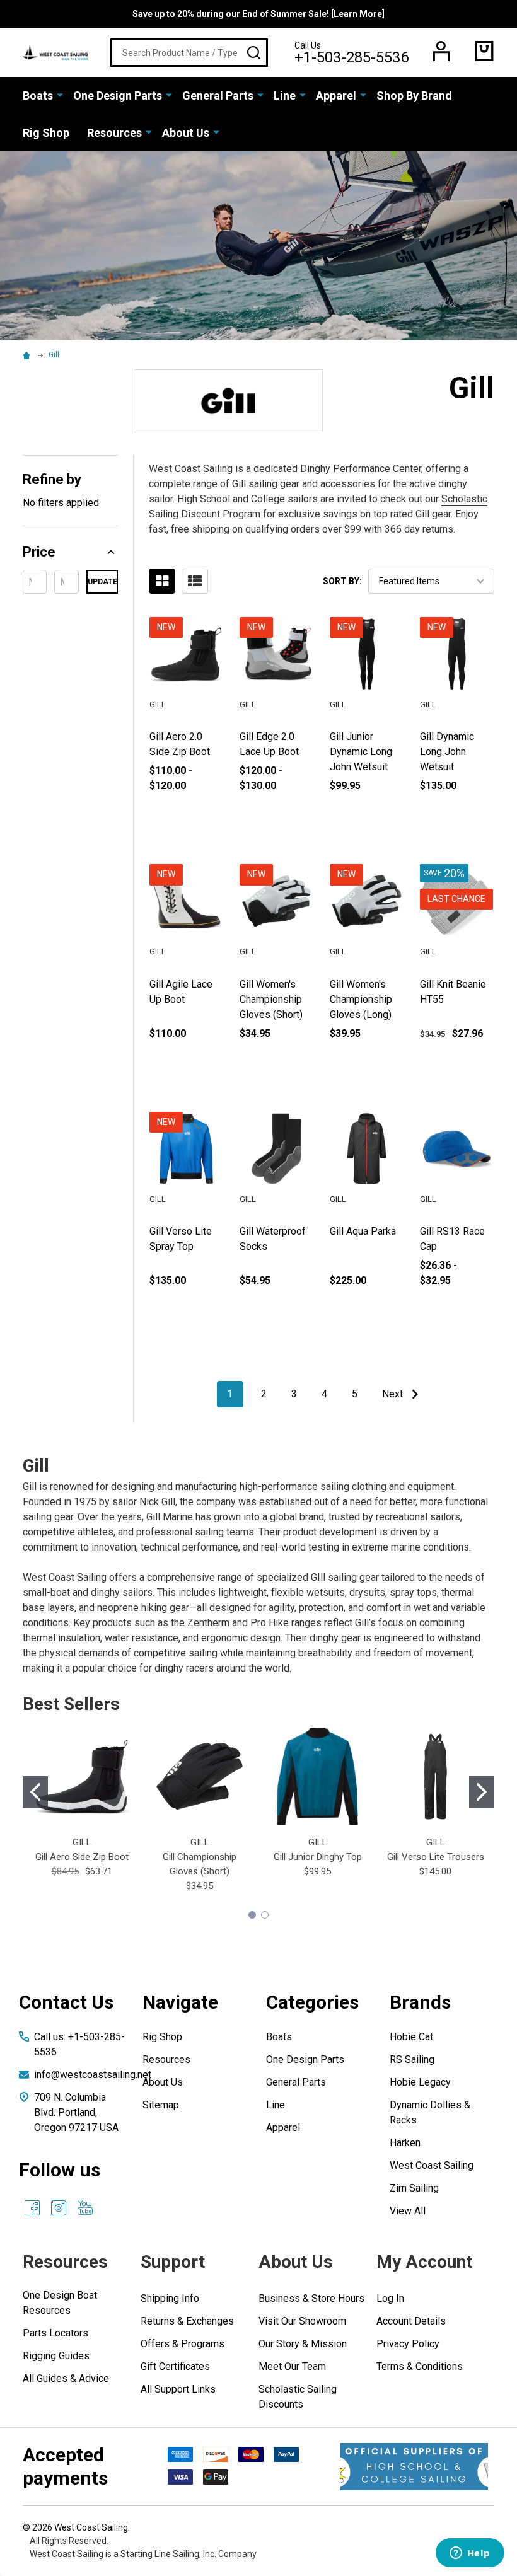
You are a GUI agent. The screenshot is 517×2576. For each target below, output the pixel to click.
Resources (114, 133)
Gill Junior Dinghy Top (318, 1857)
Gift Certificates (175, 2366)
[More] (60, 95)
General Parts (218, 95)
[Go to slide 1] (35, 1792)
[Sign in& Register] (441, 51)
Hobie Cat (411, 2037)
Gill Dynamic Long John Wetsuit (447, 752)
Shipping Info (170, 2298)
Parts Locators (55, 2333)
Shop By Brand (414, 95)
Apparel (336, 95)
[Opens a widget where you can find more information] (470, 2554)
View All (408, 2211)
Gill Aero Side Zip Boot (82, 1857)
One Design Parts (118, 95)
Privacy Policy (408, 2344)
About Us (186, 133)
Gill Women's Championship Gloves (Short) (271, 999)
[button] (70, 552)
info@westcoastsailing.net (93, 2075)
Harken (405, 2143)
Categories (312, 2002)
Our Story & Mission (303, 2344)
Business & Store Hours (311, 2298)
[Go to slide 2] (482, 1792)
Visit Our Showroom (302, 2321)
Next (394, 1394)
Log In (390, 2298)
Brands (420, 2002)
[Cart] (484, 51)
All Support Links (178, 2389)
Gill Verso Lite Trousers (436, 1857)
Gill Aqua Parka (363, 1231)
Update (102, 582)
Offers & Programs (183, 2344)
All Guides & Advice (66, 2378)
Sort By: (342, 581)
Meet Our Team (292, 2366)
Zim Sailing (414, 2188)
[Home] (28, 355)
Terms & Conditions (420, 2366)
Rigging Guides (56, 2356)
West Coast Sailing (432, 2165)
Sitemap (161, 2105)
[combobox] (189, 53)
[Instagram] (59, 2208)
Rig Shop (46, 133)
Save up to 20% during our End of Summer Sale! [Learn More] (258, 14)
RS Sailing (412, 2059)
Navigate (180, 2002)
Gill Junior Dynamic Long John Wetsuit (361, 752)
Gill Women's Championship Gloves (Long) (361, 999)
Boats (38, 95)
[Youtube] (85, 2208)
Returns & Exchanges (187, 2321)
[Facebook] (32, 2208)
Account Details (411, 2321)
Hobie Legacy (420, 2082)
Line (285, 95)
